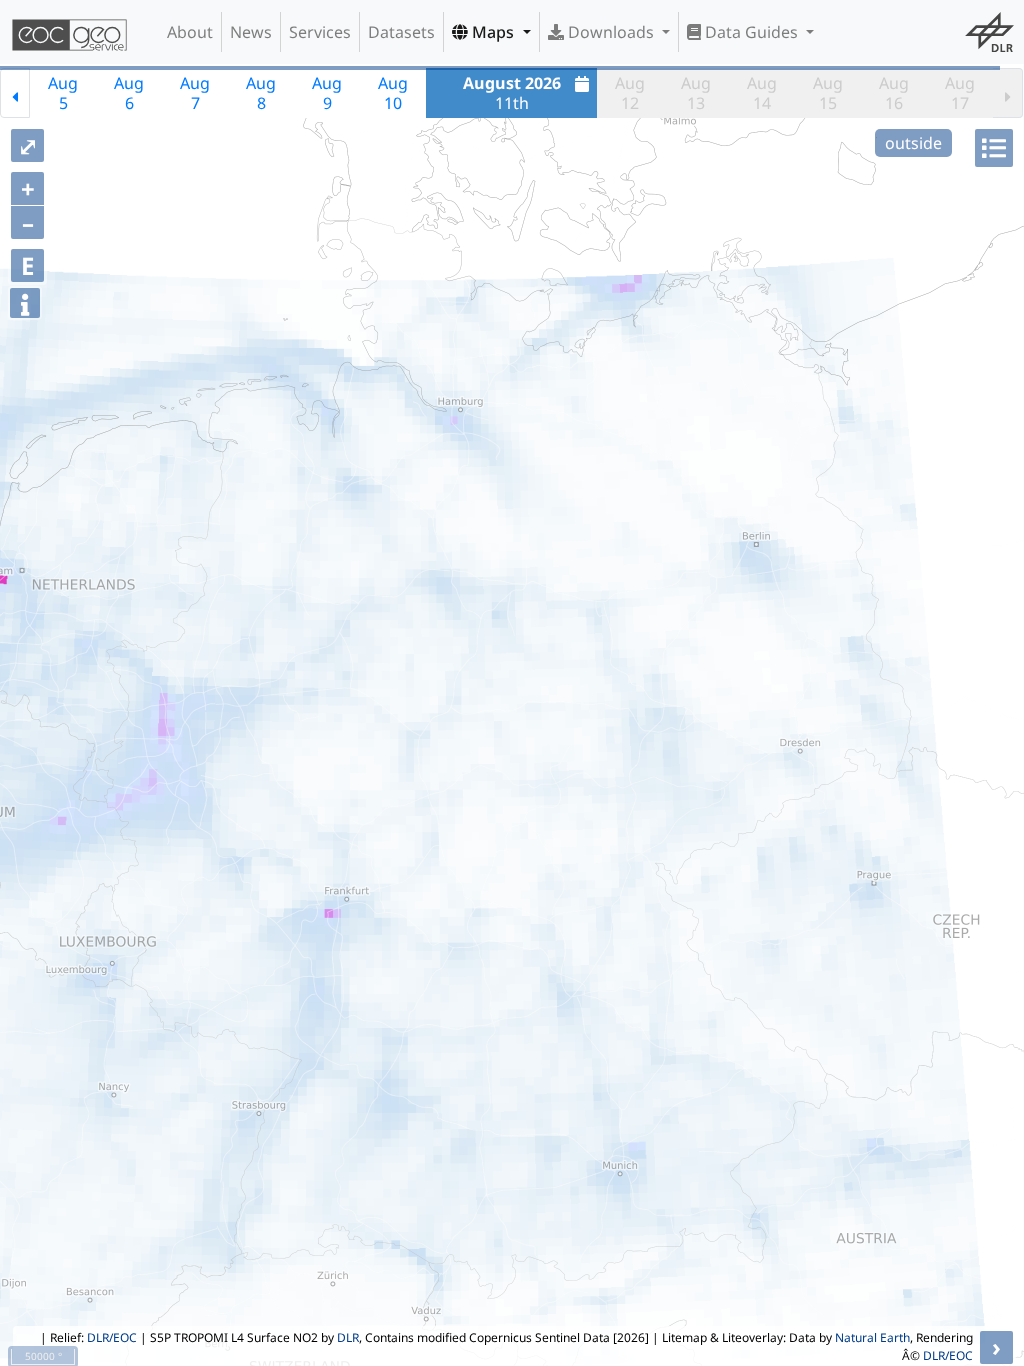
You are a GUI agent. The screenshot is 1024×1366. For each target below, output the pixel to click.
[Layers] (994, 148)
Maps (493, 32)
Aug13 (696, 93)
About (190, 32)
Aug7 (195, 93)
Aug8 (261, 93)
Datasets (401, 32)
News (251, 32)
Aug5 (63, 93)
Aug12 (630, 93)
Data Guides (751, 32)
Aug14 (762, 93)
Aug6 (129, 93)
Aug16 (894, 93)
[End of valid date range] (1008, 93)
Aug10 (393, 93)
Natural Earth (872, 1337)
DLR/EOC (112, 1337)
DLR (348, 1337)
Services (320, 32)
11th (512, 93)
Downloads (611, 32)
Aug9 (327, 93)
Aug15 (828, 93)
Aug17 (960, 93)
